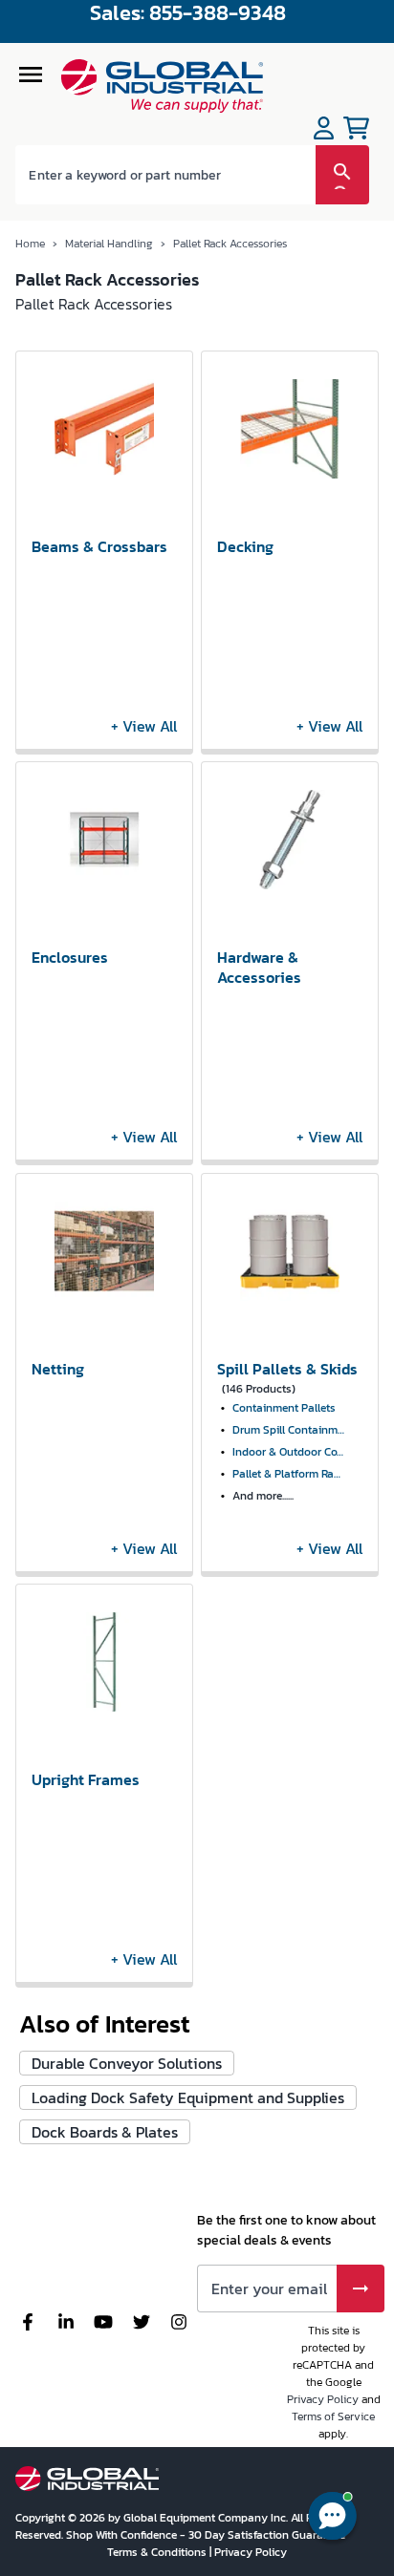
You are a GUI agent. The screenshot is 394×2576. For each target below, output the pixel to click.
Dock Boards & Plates (105, 2132)
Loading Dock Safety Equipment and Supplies (188, 2097)
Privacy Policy (323, 2399)
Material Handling (109, 244)
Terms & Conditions (158, 2552)
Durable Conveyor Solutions (127, 2063)
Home (30, 244)
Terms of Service (333, 2416)
